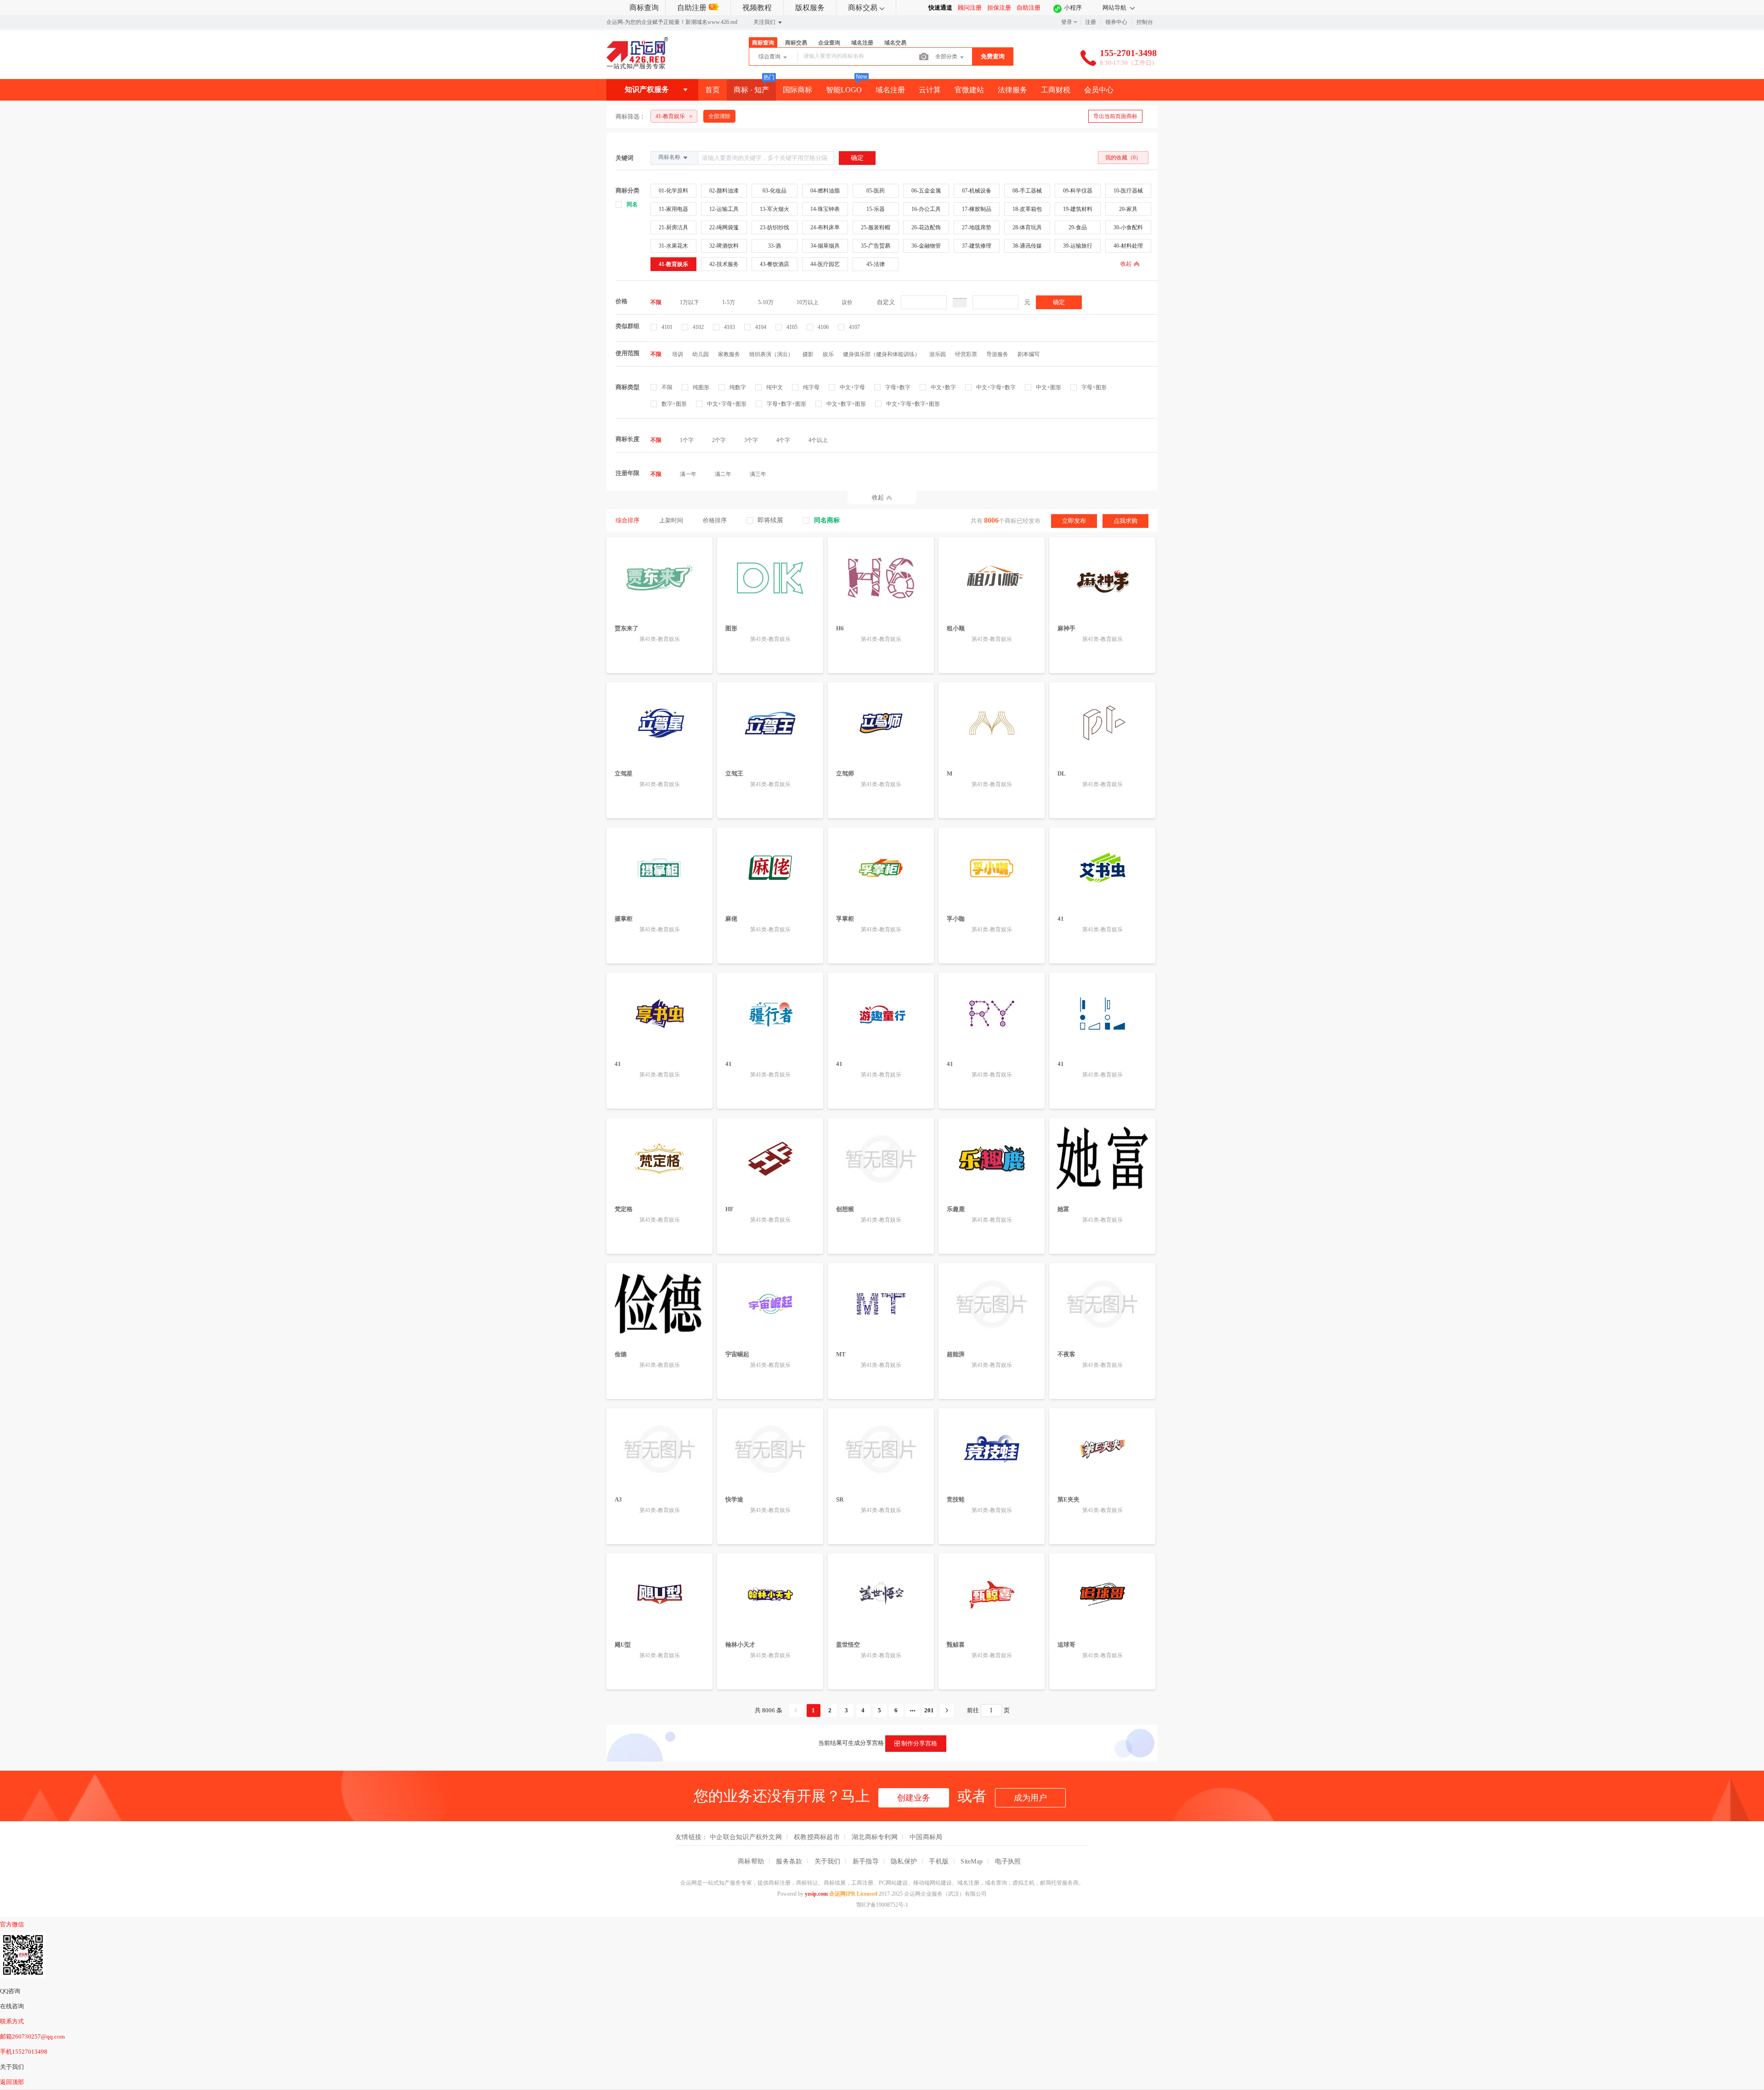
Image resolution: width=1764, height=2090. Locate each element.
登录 (1067, 22)
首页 (712, 90)
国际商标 (797, 90)
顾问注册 (970, 8)
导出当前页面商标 (1115, 116)
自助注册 (692, 8)
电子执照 (1008, 1861)
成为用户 (1030, 1798)
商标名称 (670, 157)
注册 (1091, 22)
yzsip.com (816, 1894)
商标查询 (644, 8)
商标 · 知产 (751, 90)
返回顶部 (12, 2082)
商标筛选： (630, 116)
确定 (1059, 302)
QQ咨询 (10, 1991)
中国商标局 (926, 1837)
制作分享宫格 (919, 1743)
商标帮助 (751, 1861)
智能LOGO (844, 90)
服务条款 (789, 1861)
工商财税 (1056, 90)
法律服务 (1012, 90)
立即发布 (1074, 521)
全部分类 (947, 57)
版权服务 (810, 8)
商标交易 (863, 8)
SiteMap (972, 1861)
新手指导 (866, 1861)
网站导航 (1115, 8)
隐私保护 (904, 1861)
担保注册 (999, 8)
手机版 (939, 1861)
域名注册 (890, 90)
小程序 (1073, 8)
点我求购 (1125, 521)
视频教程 (757, 8)
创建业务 (914, 1798)
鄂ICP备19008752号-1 (882, 1905)
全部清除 (719, 116)
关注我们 (765, 22)
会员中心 (1099, 90)
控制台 (1145, 22)
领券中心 (1116, 22)
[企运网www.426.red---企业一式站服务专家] (637, 67)
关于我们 (828, 1861)
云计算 (930, 90)
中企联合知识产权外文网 (746, 1837)
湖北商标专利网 (875, 1837)
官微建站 (969, 90)
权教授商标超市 (817, 1837)
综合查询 (770, 57)
